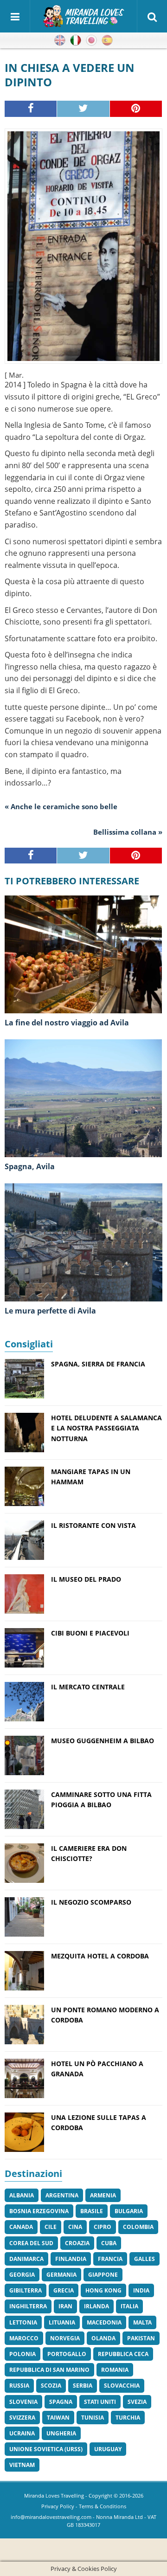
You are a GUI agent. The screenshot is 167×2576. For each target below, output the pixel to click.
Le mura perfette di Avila (50, 1311)
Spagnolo (107, 40)
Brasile (92, 2211)
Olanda (103, 2338)
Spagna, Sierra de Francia (98, 1364)
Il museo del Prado (86, 1579)
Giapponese (91, 40)
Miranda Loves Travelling (54, 2495)
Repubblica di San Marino (49, 2370)
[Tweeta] (83, 109)
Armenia (103, 2195)
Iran (65, 2306)
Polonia (22, 2354)
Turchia (128, 2418)
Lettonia (23, 2322)
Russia (19, 2386)
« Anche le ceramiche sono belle (61, 806)
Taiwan (58, 2418)
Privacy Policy (58, 2506)
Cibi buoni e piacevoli (90, 1633)
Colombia (138, 2227)
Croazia (77, 2243)
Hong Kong (103, 2290)
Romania (115, 2370)
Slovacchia (122, 2386)
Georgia (22, 2275)
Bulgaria (129, 2211)
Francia (110, 2259)
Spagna (61, 2402)
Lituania (62, 2322)
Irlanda (96, 2306)
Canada (21, 2227)
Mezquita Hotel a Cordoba (100, 1956)
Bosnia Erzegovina (39, 2211)
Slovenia (23, 2402)
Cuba (109, 2243)
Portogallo (67, 2354)
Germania (61, 2275)
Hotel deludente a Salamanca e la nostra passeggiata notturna (106, 1428)
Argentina (62, 2195)
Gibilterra (26, 2290)
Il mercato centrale (88, 1687)
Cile (51, 2227)
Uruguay (108, 2449)
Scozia (51, 2386)
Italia (129, 2306)
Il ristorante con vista (93, 1525)
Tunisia (93, 2418)
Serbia (83, 2386)
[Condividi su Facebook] (31, 109)
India (141, 2290)
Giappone (103, 2275)
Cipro (103, 2227)
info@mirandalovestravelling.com (51, 2517)
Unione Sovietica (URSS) (46, 2449)
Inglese (60, 40)
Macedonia (104, 2322)
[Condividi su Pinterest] (136, 109)
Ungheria (61, 2433)
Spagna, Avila (30, 1166)
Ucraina (22, 2433)
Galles (145, 2259)
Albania (22, 2195)
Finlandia (71, 2259)
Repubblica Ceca (123, 2354)
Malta (142, 2322)
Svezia (137, 2402)
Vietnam (22, 2465)
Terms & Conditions (103, 2506)
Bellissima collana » (128, 832)
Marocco (24, 2338)
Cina (75, 2227)
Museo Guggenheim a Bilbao (103, 1741)
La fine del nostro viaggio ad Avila (67, 1023)
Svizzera (22, 2418)
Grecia (64, 2290)
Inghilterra (28, 2306)
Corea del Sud (31, 2243)
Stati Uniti (100, 2402)
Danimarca (26, 2259)
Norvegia (65, 2338)
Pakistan (141, 2338)
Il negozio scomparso (91, 1902)
